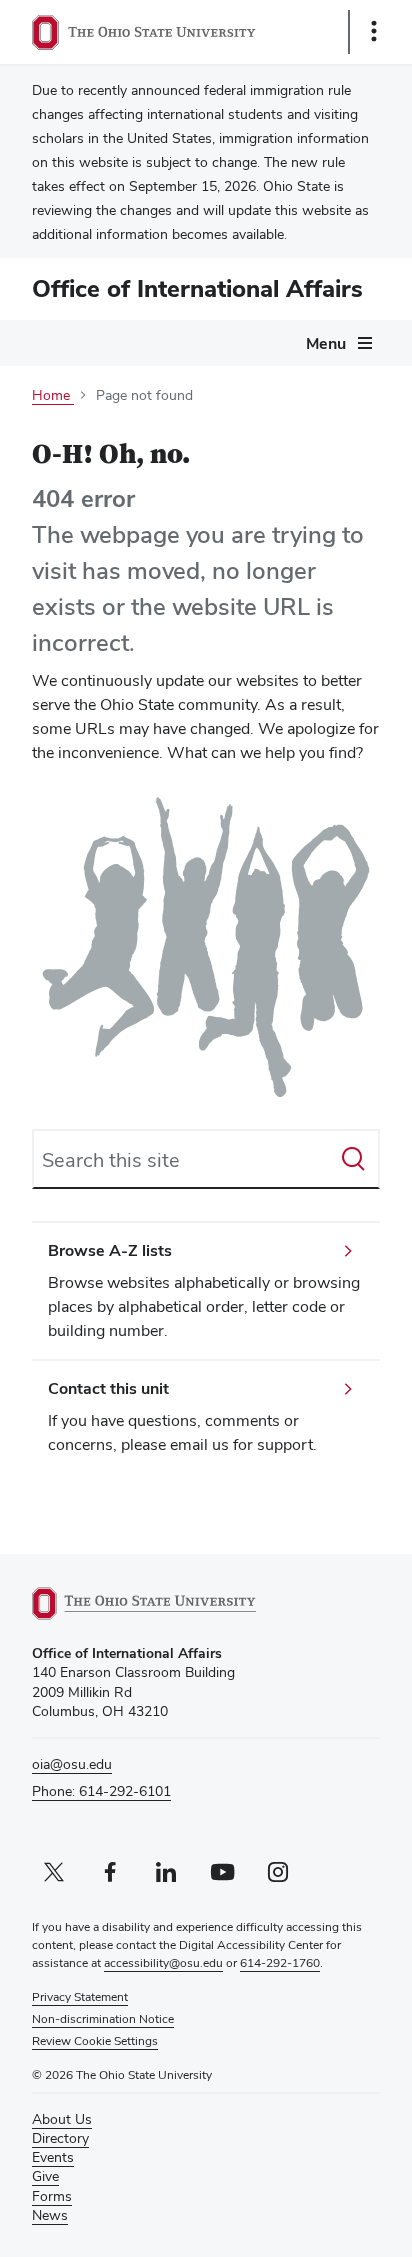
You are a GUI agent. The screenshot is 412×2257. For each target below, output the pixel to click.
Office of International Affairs (197, 288)
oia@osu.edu (72, 1764)
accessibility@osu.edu (163, 1963)
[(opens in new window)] (167, 1603)
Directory (60, 2138)
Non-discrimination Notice (103, 2019)
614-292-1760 (280, 1963)
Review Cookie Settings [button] (95, 2041)
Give (45, 2176)
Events (53, 2157)
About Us (62, 2119)
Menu (326, 343)
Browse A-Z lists (110, 1250)
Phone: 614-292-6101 (101, 1791)
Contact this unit (108, 1388)
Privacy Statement (80, 1997)
